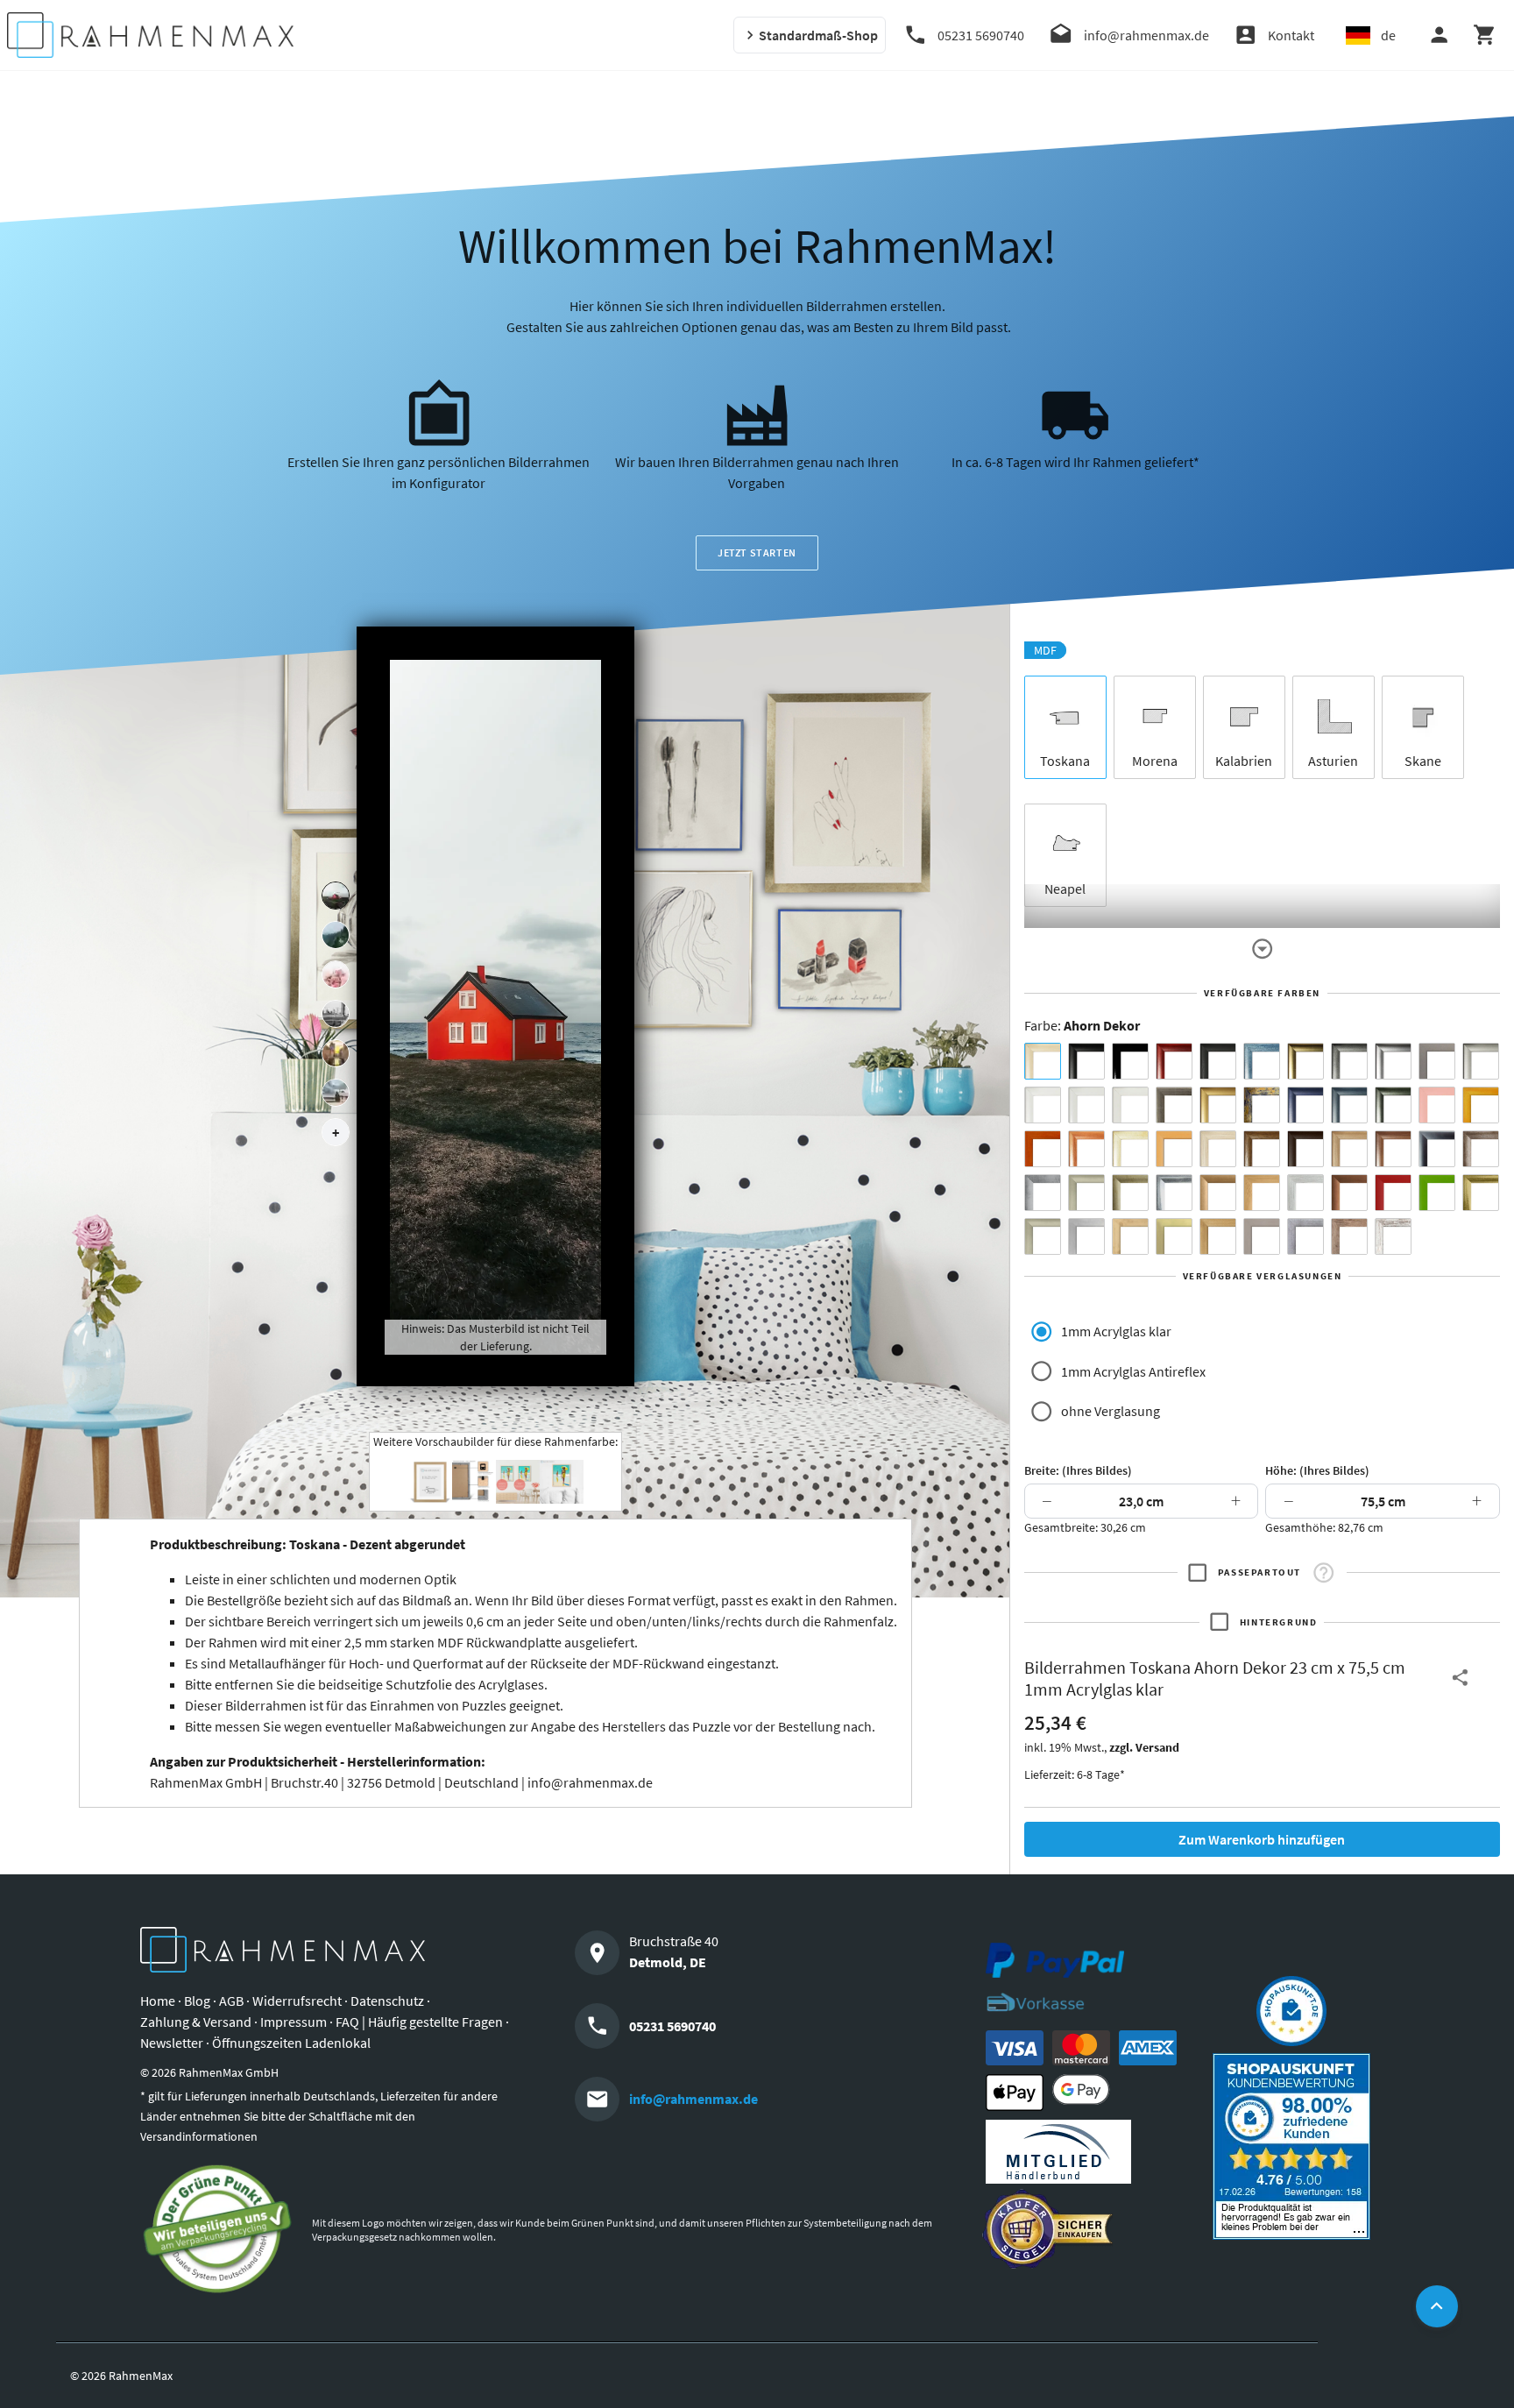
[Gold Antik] (1130, 1193)
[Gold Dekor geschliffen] (1174, 1236)
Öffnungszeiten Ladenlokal (291, 2043)
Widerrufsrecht (297, 2001)
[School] (336, 1093)
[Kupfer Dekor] (1349, 1193)
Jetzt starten (757, 552)
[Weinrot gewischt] (1174, 1061)
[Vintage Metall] (1481, 1149)
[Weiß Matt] (1043, 1105)
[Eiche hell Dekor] (1218, 1149)
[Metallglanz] (1174, 1105)
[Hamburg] (336, 1053)
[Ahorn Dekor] (1043, 1061)
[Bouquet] (336, 974)
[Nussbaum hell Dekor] (1349, 1149)
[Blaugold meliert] (1262, 1105)
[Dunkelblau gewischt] (1305, 1105)
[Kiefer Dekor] (1262, 1193)
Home (158, 2001)
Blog (197, 2001)
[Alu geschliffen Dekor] (1437, 1149)
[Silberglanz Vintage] (1174, 1193)
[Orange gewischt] (1043, 1149)
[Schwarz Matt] (1086, 1061)
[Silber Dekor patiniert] (1305, 1236)
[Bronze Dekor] (1218, 1193)
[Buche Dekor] (1174, 1149)
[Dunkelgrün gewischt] (1393, 1105)
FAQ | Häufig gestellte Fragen (419, 2022)
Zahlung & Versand (196, 2022)
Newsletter (172, 2043)
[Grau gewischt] (1349, 1061)
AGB (231, 2001)
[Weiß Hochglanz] (1086, 1105)
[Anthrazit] (1437, 1061)
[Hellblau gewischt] (1262, 1061)
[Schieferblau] (1349, 1105)
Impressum (294, 2022)
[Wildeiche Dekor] (1349, 1236)
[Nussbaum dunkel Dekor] (1393, 1149)
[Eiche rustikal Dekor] (1262, 1149)
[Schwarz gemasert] (1218, 1061)
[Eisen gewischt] (1043, 1193)
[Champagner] (1086, 1193)
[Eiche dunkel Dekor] (1305, 1149)
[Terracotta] (1086, 1149)
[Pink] (1437, 1105)
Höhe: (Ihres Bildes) (1317, 1470)
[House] (336, 896)
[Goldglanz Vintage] (1481, 1193)
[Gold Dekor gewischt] (1218, 1236)
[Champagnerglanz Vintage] (1043, 1236)
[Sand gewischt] (1130, 1149)
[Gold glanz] (1305, 1061)
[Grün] (1437, 1193)
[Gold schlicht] (1218, 1105)
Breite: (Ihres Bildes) (1078, 1470)
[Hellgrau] (1262, 1236)
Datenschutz (387, 2001)
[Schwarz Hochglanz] (1130, 1061)
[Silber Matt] (1481, 1061)
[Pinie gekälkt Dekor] (1305, 1193)
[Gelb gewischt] (1481, 1105)
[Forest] (336, 935)
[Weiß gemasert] (1130, 1105)
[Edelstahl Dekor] (1086, 1236)
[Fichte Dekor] (1130, 1236)
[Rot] (1393, 1193)
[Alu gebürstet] (1393, 1061)
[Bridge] (336, 1014)
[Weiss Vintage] (1393, 1236)
